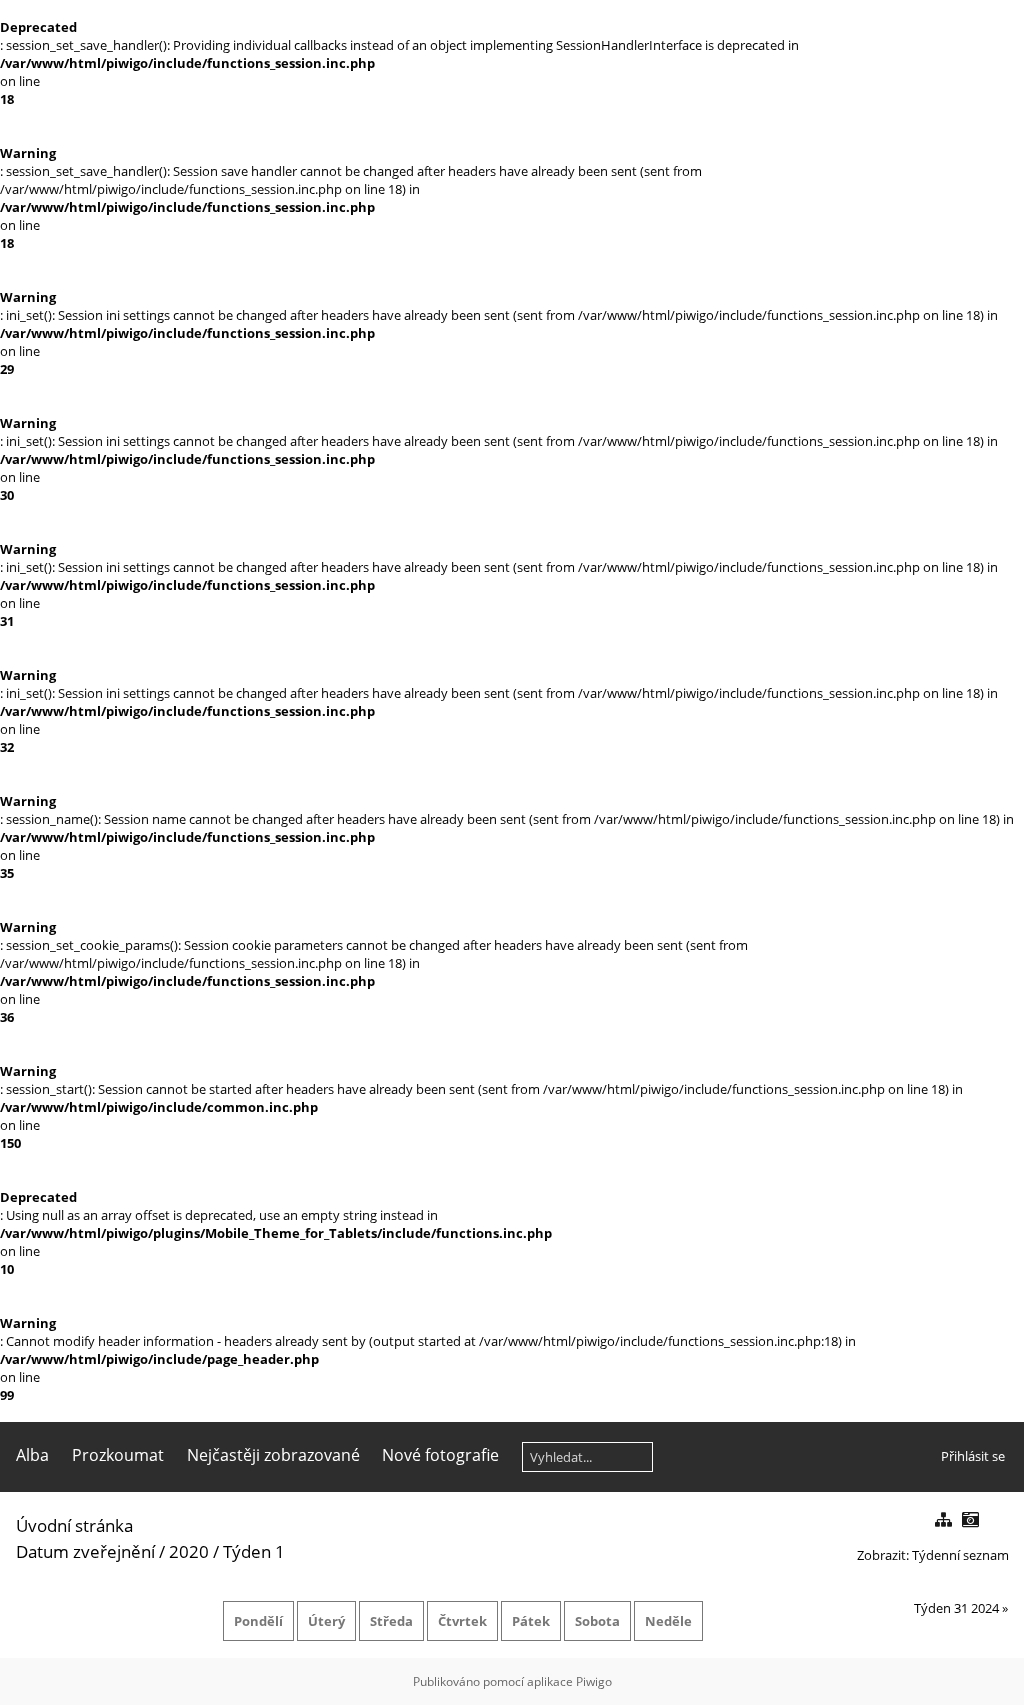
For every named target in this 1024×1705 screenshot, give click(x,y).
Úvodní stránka (74, 1525)
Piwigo (594, 1681)
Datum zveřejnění (85, 1551)
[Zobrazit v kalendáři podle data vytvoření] (970, 1520)
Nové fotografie (440, 1455)
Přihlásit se (973, 1456)
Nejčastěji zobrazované (273, 1455)
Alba (32, 1455)
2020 (189, 1551)
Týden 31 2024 (956, 1608)
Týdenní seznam (960, 1555)
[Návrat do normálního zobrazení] (943, 1520)
